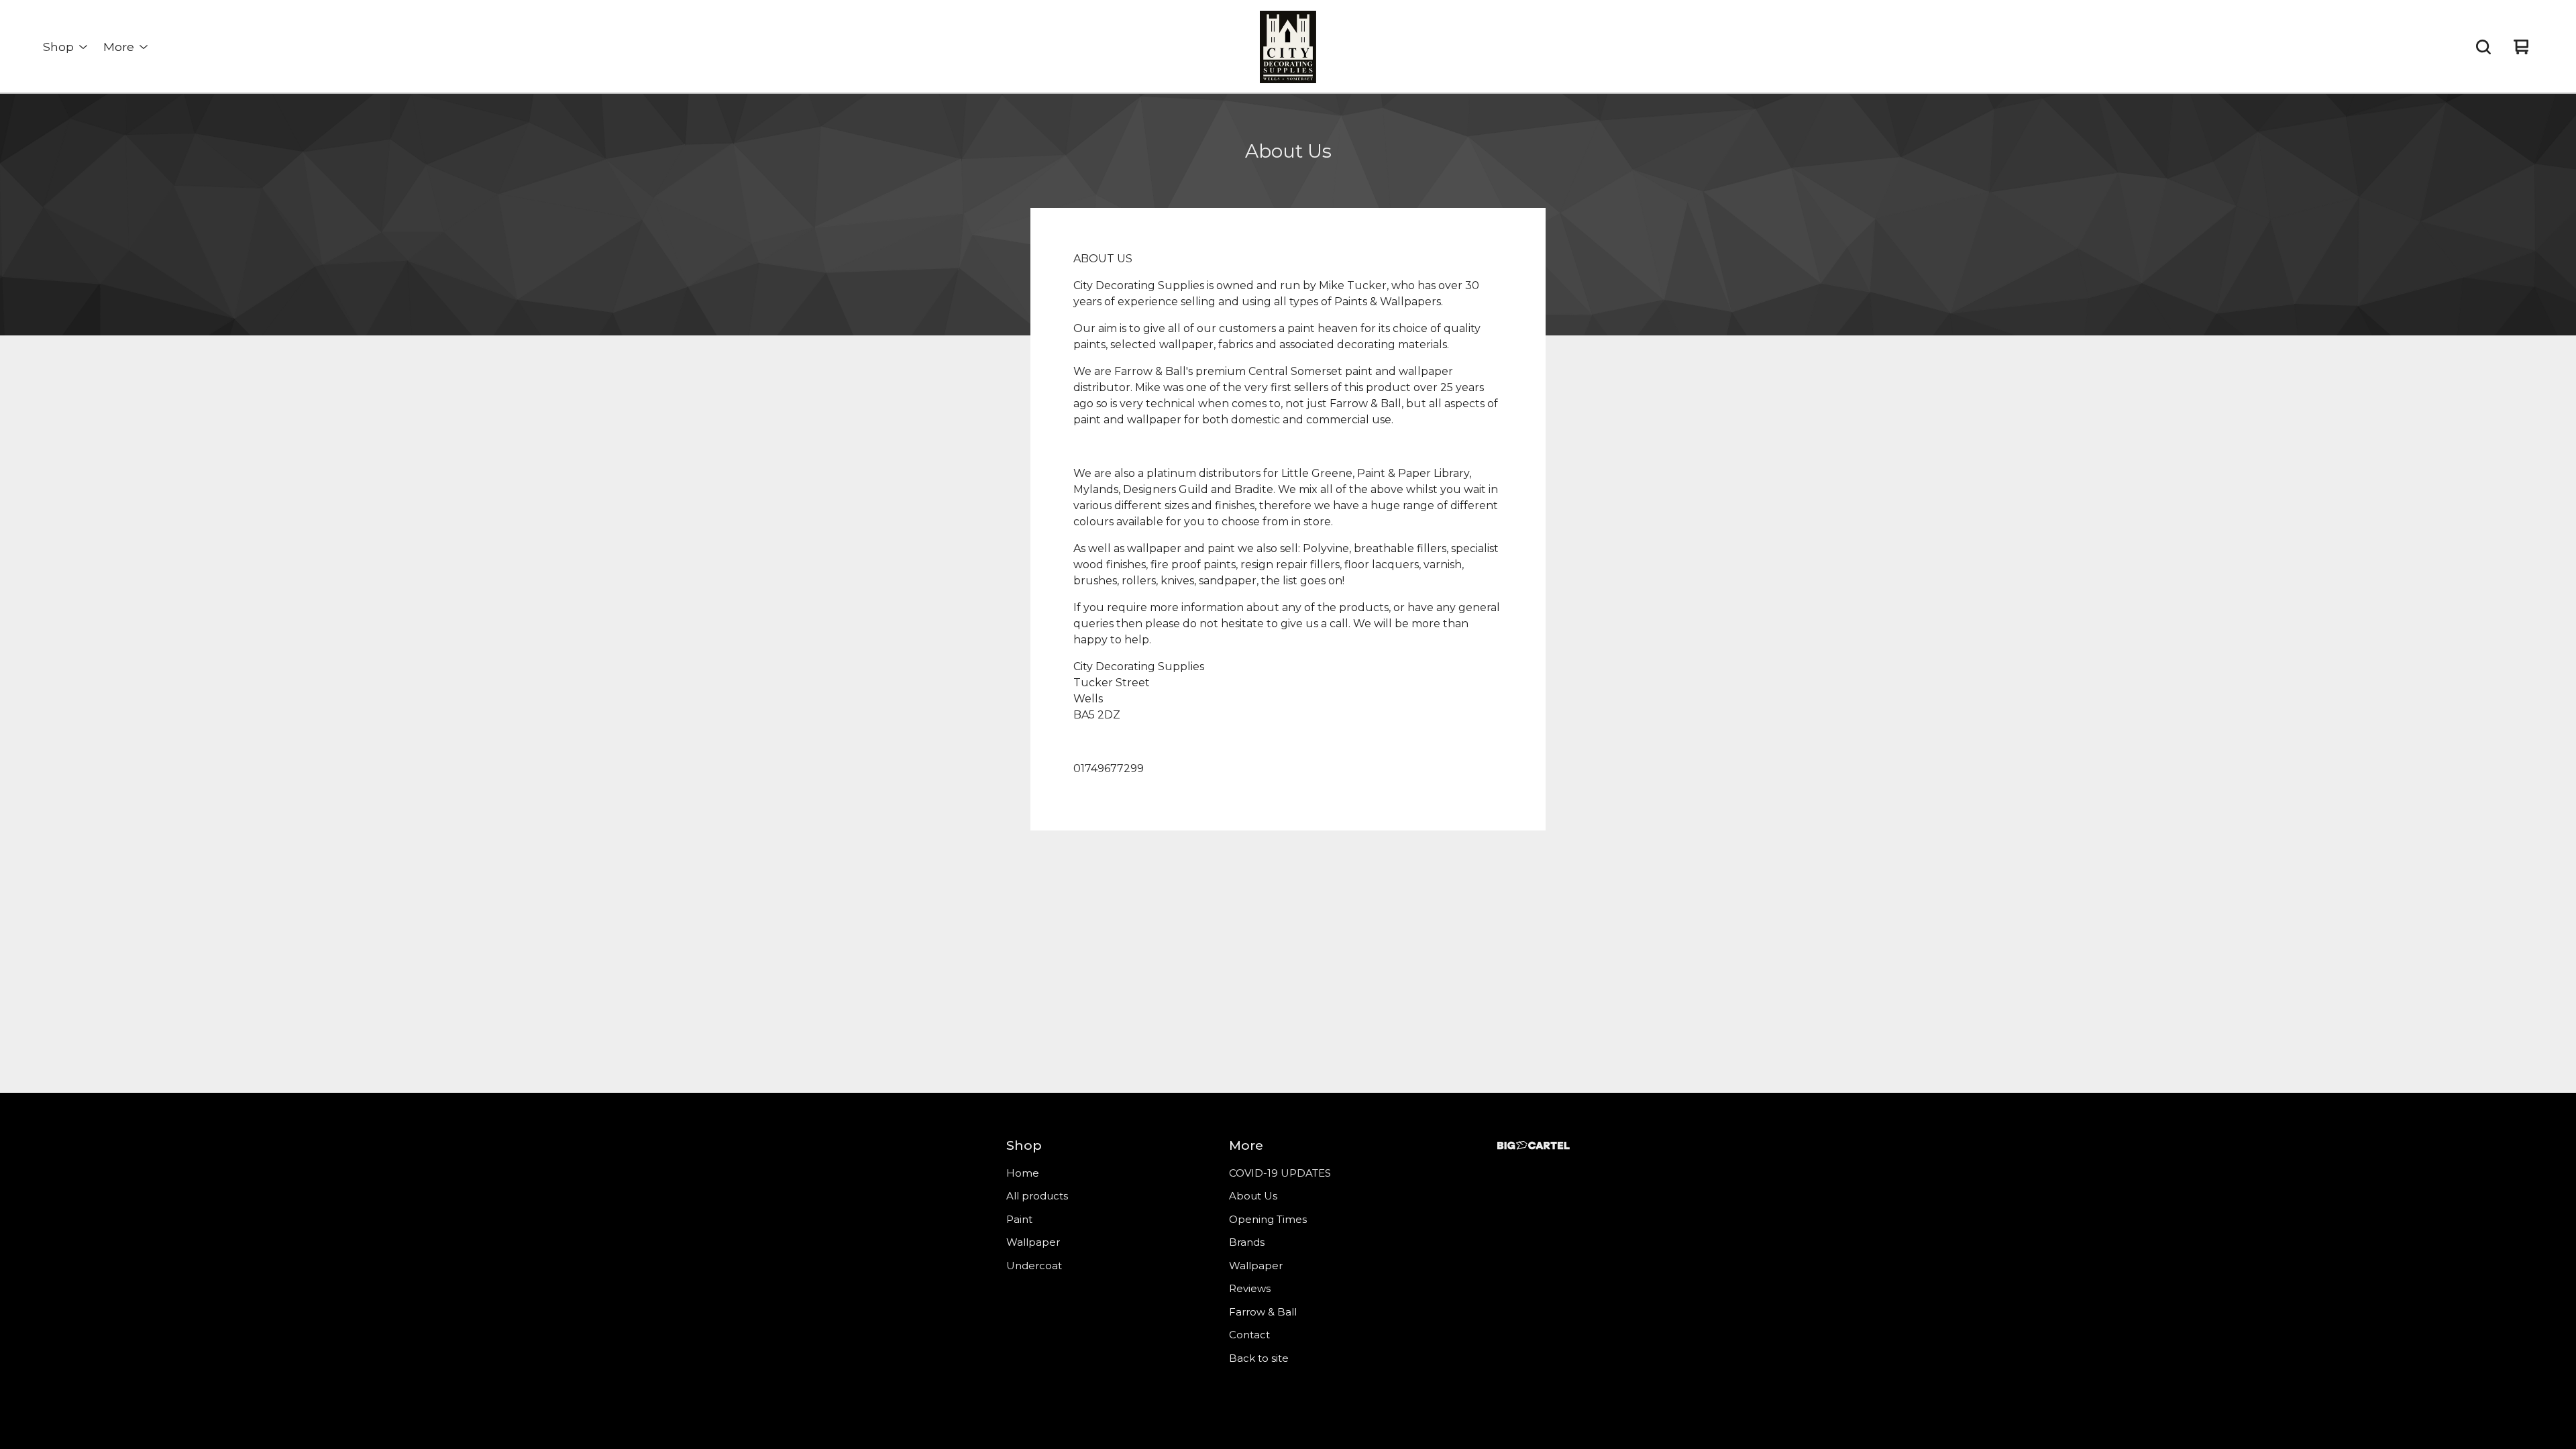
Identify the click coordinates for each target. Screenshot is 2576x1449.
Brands (1247, 1242)
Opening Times (1268, 1219)
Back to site (1259, 1358)
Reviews (1250, 1288)
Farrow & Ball (1263, 1312)
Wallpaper (1033, 1242)
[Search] (2483, 47)
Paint (1019, 1219)
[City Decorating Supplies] (1288, 47)
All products (1037, 1196)
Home (1023, 1173)
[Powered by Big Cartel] (1534, 1145)
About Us (1253, 1196)
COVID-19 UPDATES (1280, 1173)
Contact (1249, 1335)
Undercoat (1034, 1266)
